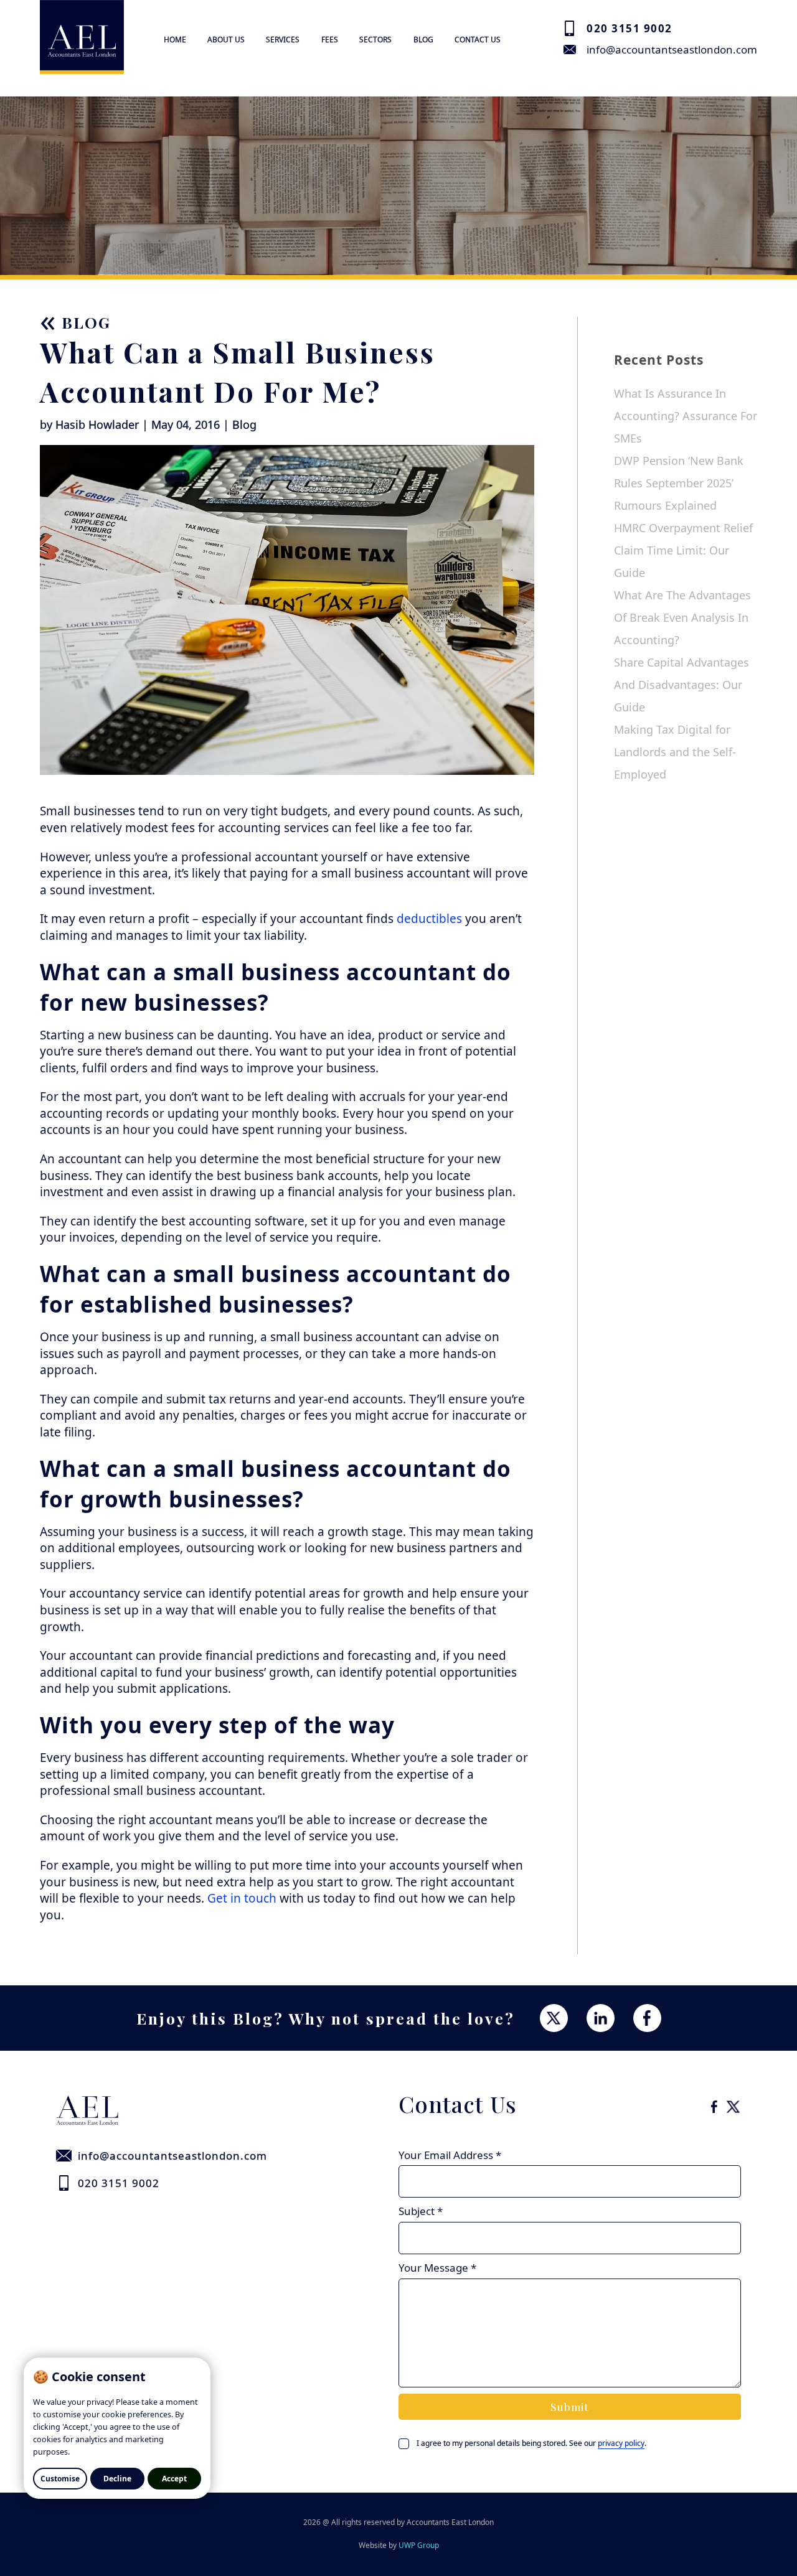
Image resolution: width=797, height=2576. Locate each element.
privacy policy (621, 2443)
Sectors (375, 40)
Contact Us (478, 40)
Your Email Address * (450, 2155)
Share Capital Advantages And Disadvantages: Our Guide (681, 685)
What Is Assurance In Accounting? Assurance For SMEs (686, 416)
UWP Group (419, 2545)
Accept (174, 2479)
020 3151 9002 (630, 28)
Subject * (421, 2211)
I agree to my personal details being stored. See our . (531, 2443)
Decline (117, 2479)
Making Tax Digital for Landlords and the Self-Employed (675, 752)
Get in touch (242, 1898)
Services (283, 40)
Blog (423, 40)
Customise (60, 2479)
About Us (226, 40)
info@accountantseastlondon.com (672, 49)
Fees (330, 40)
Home (175, 40)
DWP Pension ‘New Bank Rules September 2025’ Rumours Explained (679, 483)
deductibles (429, 919)
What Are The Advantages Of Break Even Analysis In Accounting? (682, 617)
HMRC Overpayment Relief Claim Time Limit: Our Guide (683, 550)
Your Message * (437, 2268)
